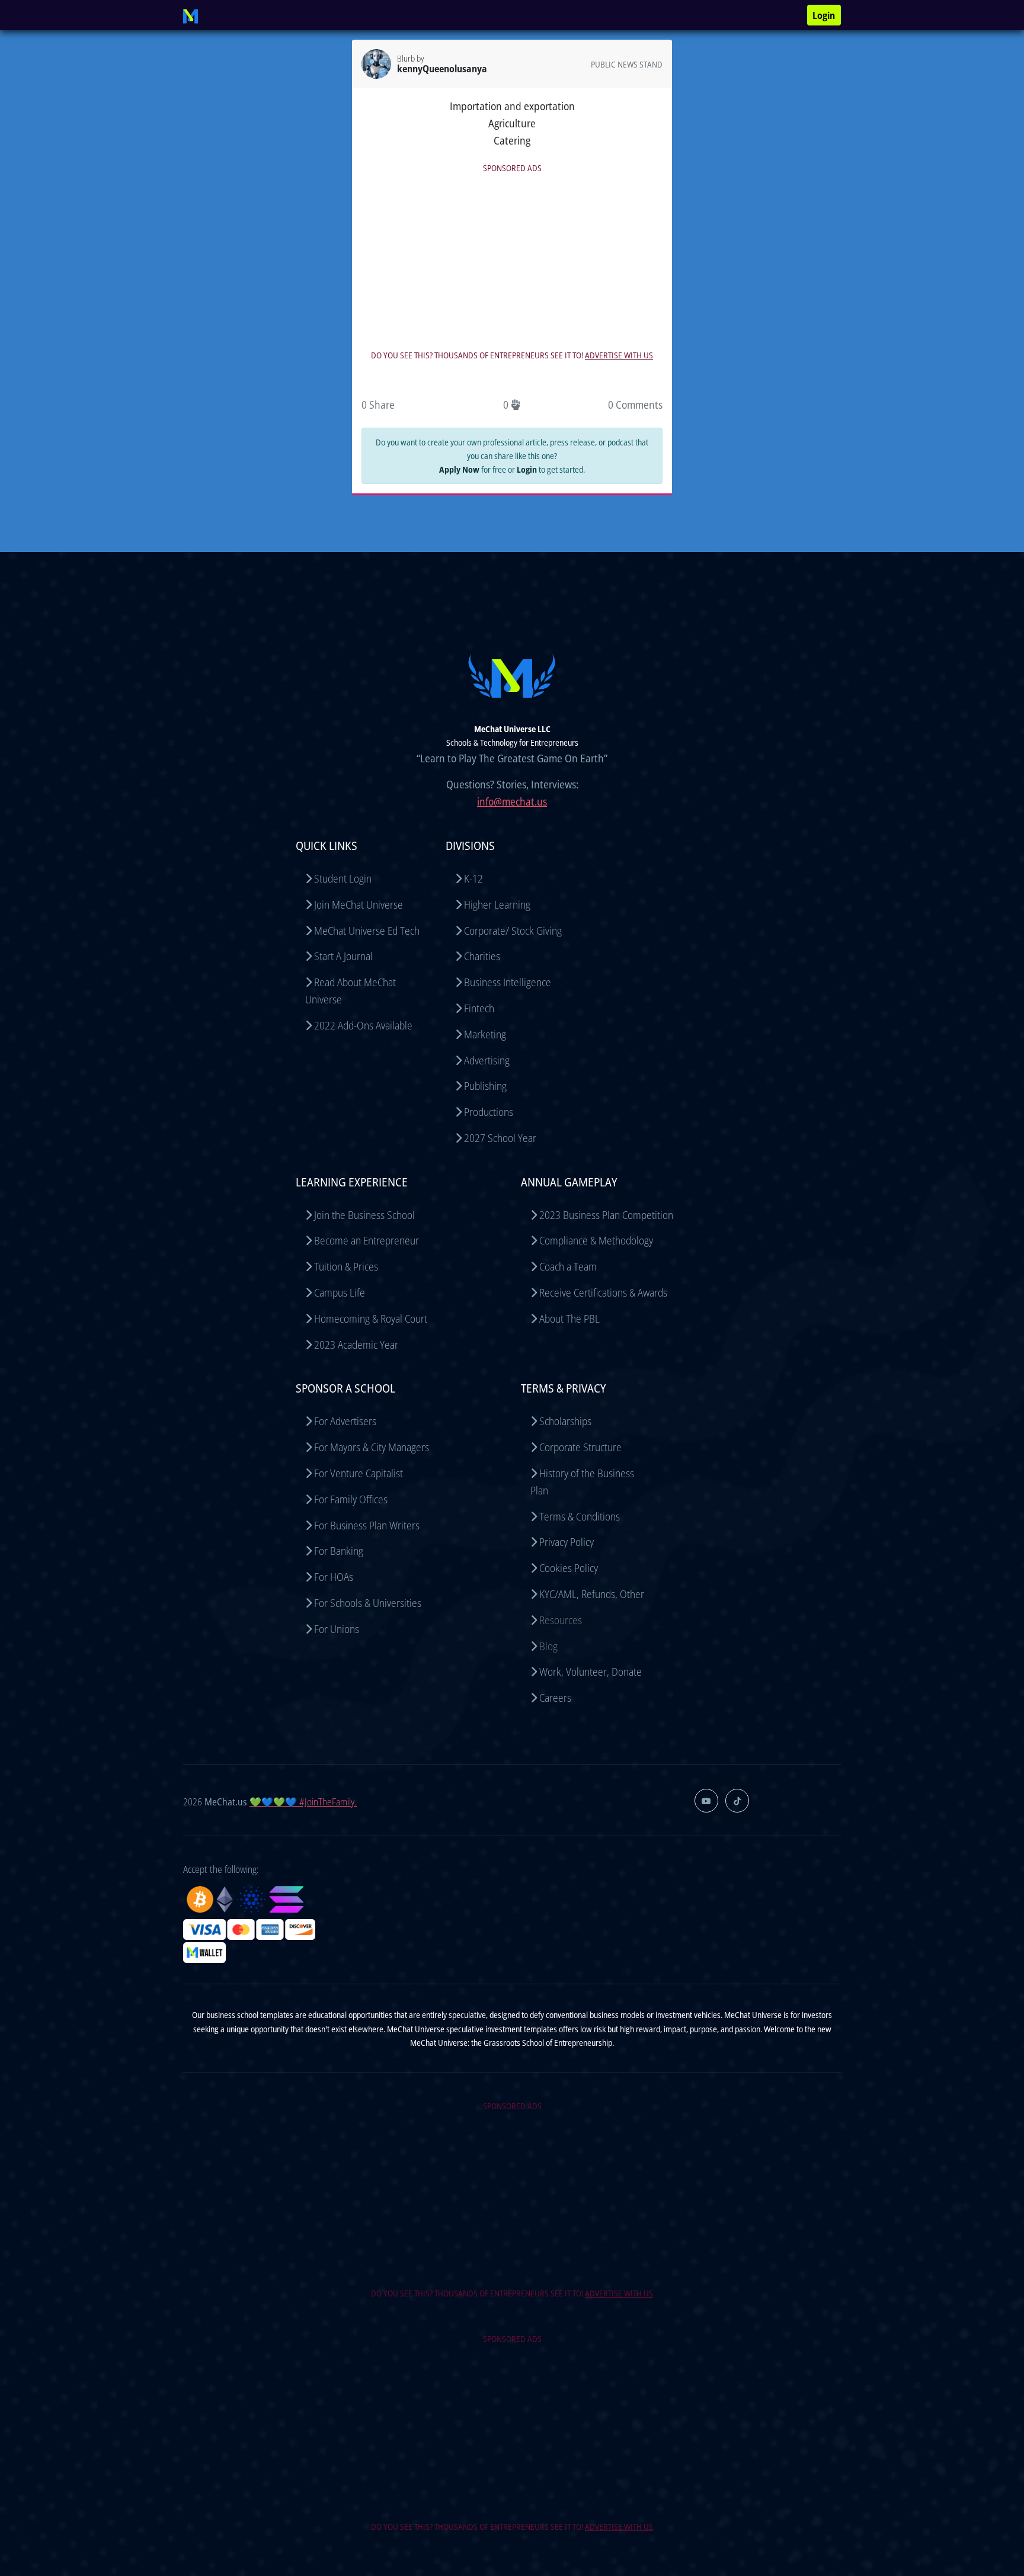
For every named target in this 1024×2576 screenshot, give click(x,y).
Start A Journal (343, 956)
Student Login (343, 878)
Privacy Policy (567, 1542)
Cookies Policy (569, 1568)
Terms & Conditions (580, 1516)
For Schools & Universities (368, 1603)
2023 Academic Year (356, 1345)
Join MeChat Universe (359, 904)
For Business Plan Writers (367, 1525)
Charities (482, 956)
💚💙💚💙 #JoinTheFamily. (303, 1802)
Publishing (485, 1086)
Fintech (479, 1008)
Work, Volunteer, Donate (591, 1672)
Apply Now (459, 469)
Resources (561, 1620)
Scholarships (565, 1421)
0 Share (378, 405)
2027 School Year (500, 1138)
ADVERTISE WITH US (619, 355)
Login (824, 15)
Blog (548, 1646)
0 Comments (635, 405)
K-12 (473, 878)
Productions (489, 1112)
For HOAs (334, 1577)
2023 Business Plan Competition (606, 1215)
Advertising (487, 1060)
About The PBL (569, 1319)
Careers (555, 1698)
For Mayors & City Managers (372, 1447)
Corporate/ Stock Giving (513, 931)
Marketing (485, 1034)
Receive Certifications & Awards (603, 1292)
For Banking (339, 1551)
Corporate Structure (580, 1447)
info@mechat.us (512, 801)
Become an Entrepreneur (367, 1240)
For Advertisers (345, 1421)
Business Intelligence (508, 982)
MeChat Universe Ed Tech (367, 931)
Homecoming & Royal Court (371, 1319)
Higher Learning (497, 904)
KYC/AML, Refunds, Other (592, 1594)
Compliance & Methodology (596, 1240)
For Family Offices (351, 1499)
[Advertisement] (512, 258)
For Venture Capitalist (359, 1473)
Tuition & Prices (346, 1266)
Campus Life (340, 1292)
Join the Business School (364, 1215)
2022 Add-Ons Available (363, 1025)
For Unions (337, 1629)
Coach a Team (568, 1266)
